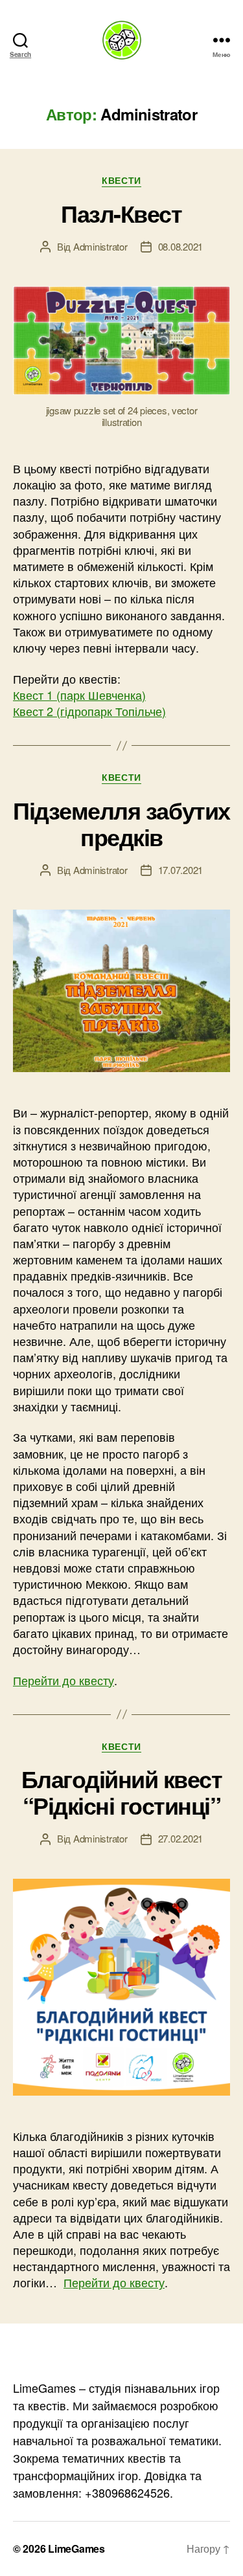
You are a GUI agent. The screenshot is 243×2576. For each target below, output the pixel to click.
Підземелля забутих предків (121, 823)
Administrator (100, 246)
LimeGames (76, 2548)
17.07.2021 (180, 870)
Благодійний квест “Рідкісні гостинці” (122, 1792)
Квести (121, 181)
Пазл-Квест (121, 213)
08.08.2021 (180, 246)
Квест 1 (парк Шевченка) (79, 695)
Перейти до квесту (64, 1680)
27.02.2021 (180, 1838)
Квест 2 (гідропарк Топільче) (89, 711)
